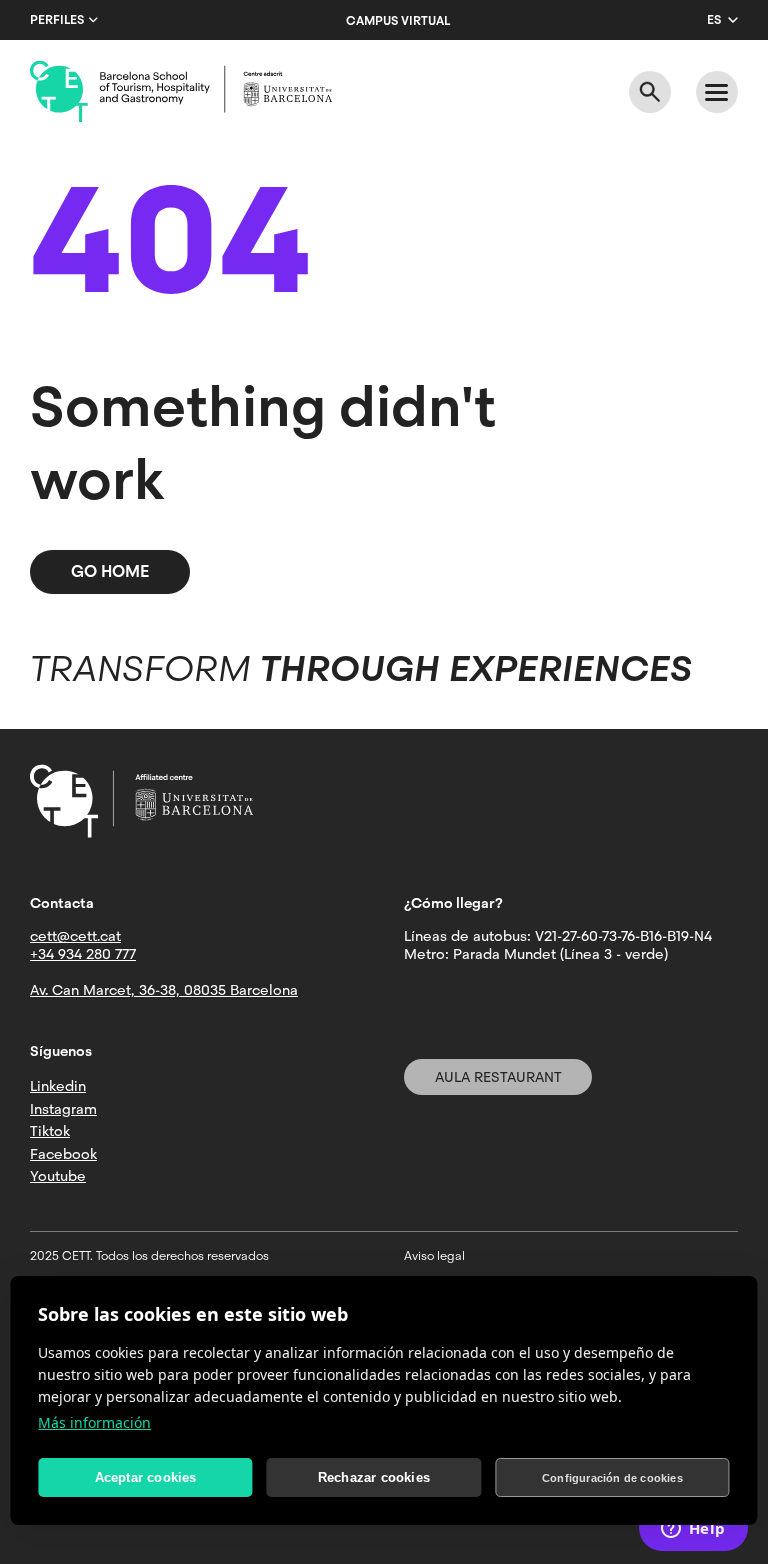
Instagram (63, 1109)
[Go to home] (181, 92)
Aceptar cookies (146, 1477)
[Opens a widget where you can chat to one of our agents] (693, 1530)
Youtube (58, 1176)
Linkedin (58, 1086)
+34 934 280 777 (83, 954)
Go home (110, 571)
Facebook (63, 1154)
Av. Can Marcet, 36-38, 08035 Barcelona (164, 990)
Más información (94, 1422)
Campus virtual (398, 21)
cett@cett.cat (75, 936)
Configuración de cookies (612, 1478)
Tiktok (50, 1131)
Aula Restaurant (498, 1077)
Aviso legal (434, 1256)
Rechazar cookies (374, 1477)
